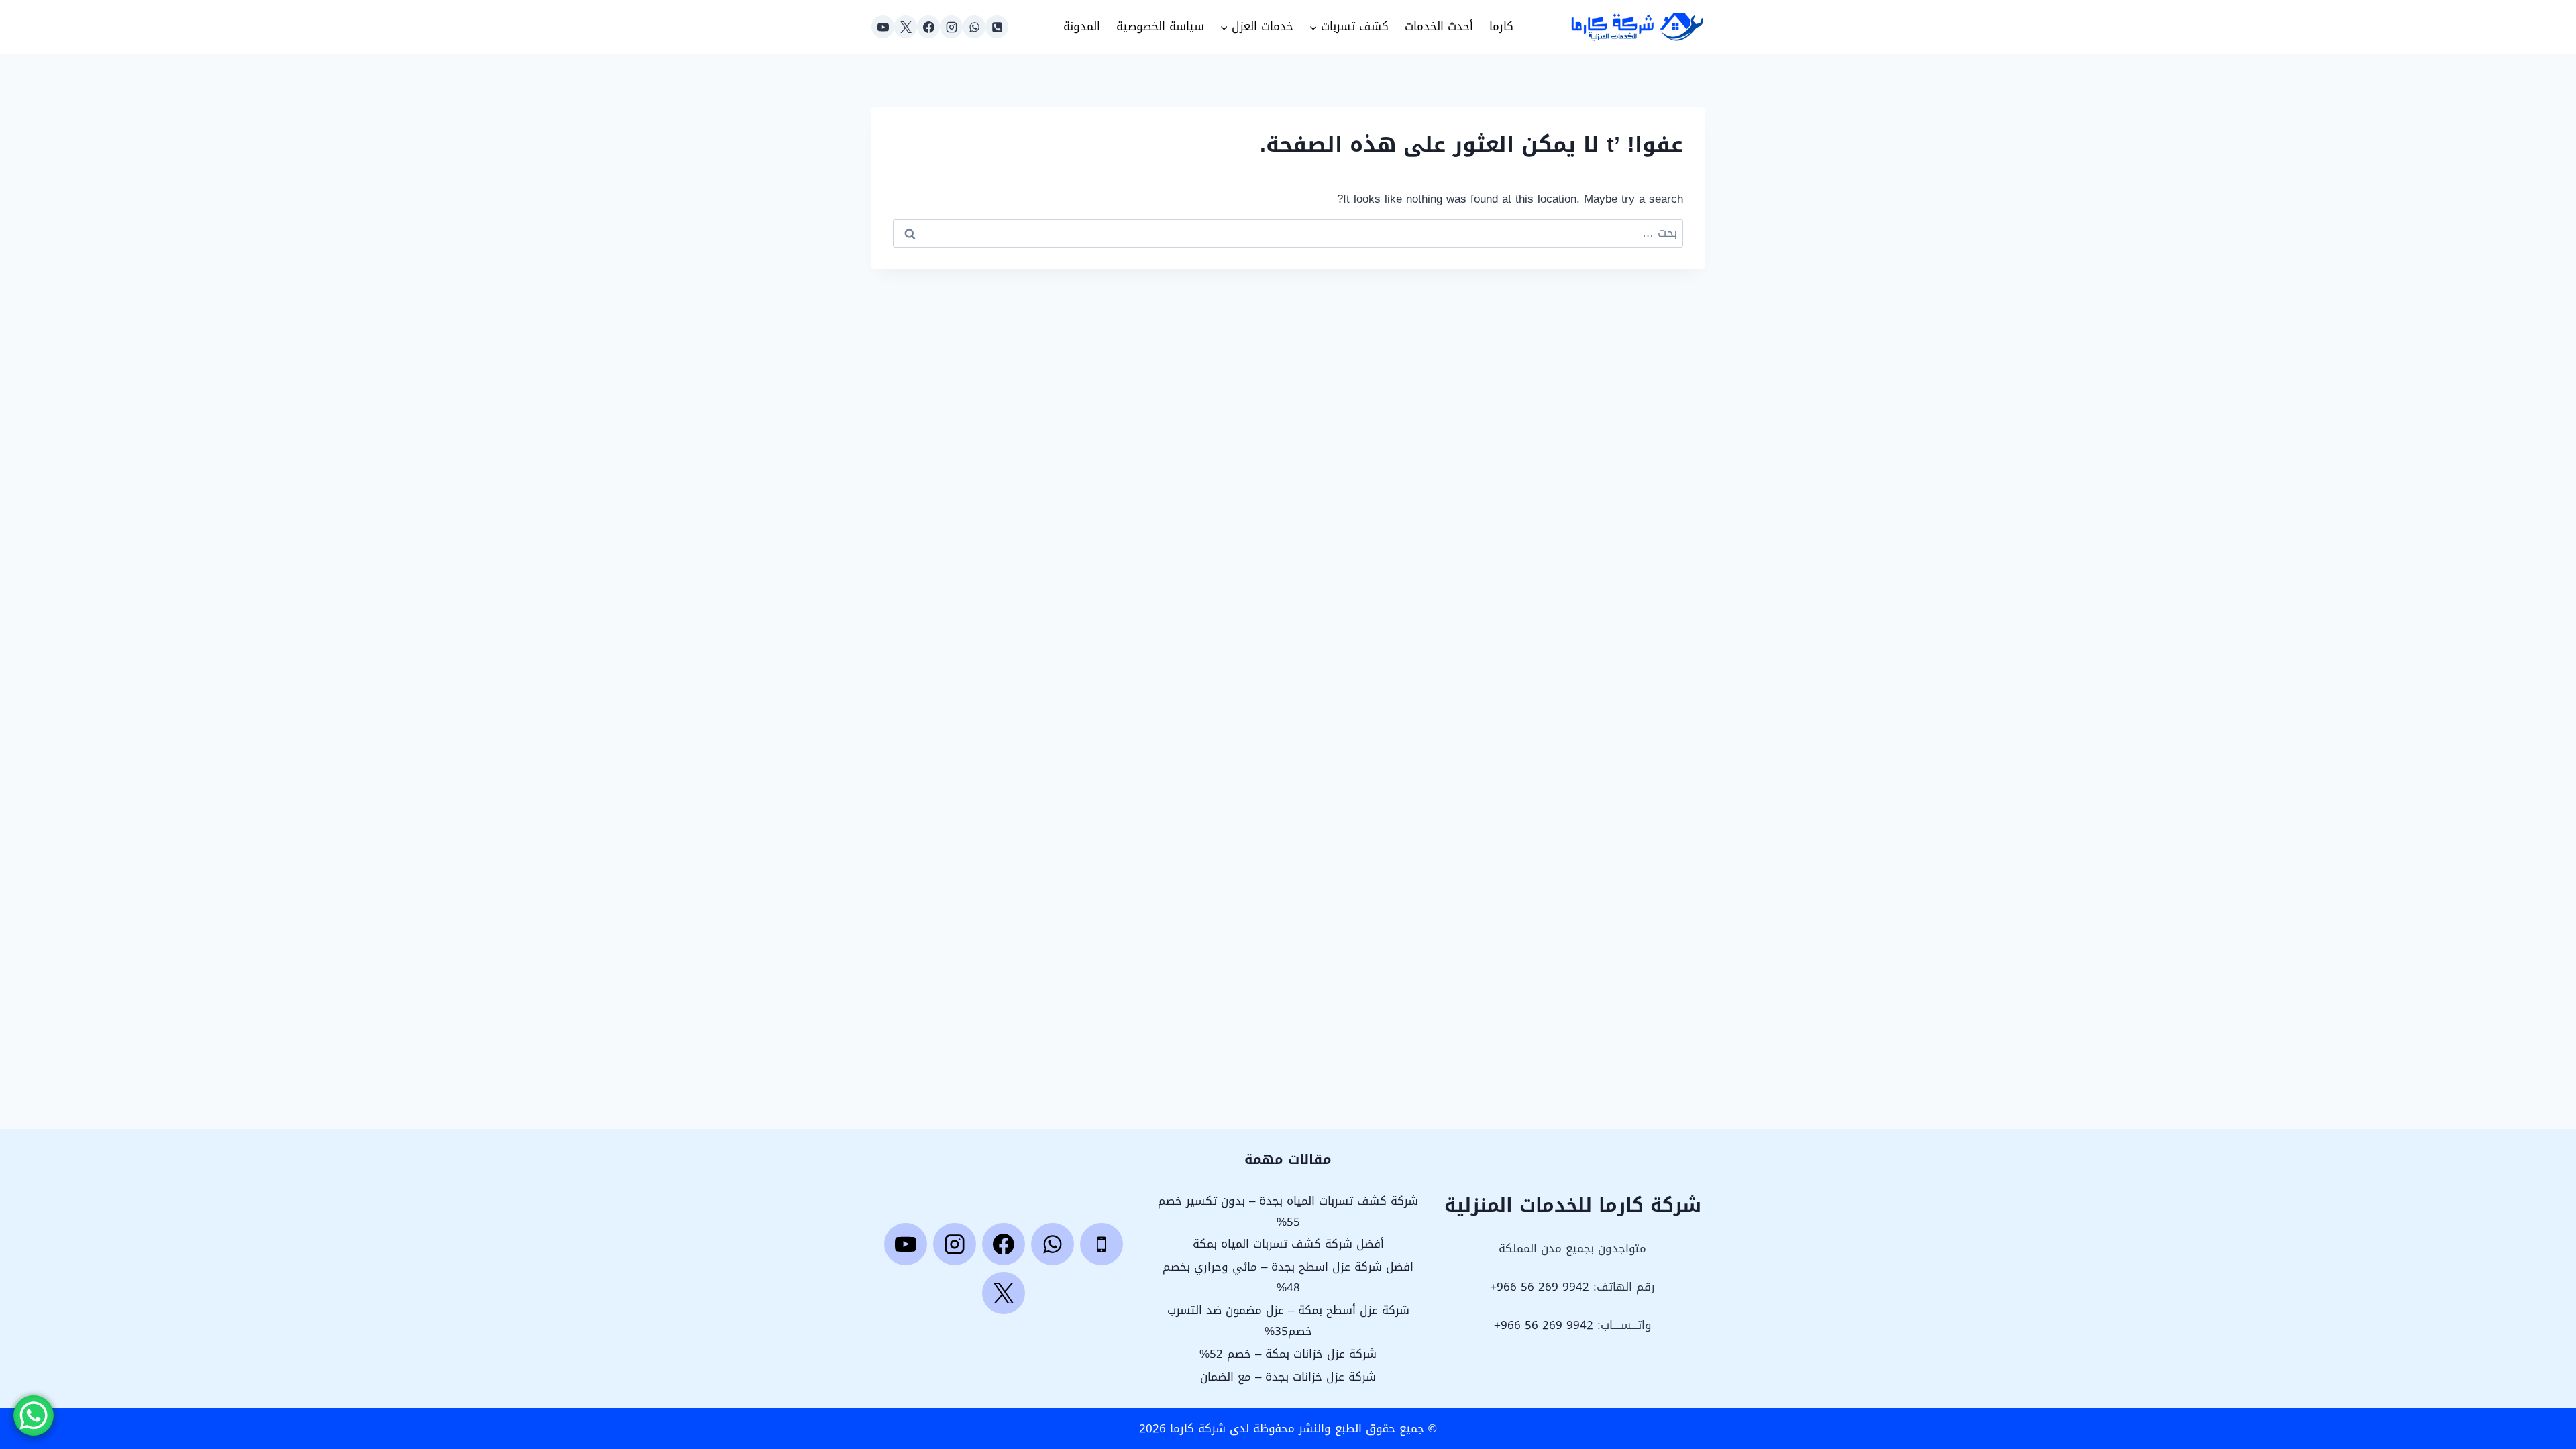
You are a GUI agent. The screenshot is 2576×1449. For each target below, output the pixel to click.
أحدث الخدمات (1439, 26)
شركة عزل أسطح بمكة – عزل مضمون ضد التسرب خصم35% (1288, 1321)
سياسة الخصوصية (1160, 26)
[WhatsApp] (974, 27)
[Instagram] (951, 27)
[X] (906, 27)
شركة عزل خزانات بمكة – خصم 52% (1288, 1354)
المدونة (1082, 26)
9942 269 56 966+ (1540, 1287)
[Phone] (997, 27)
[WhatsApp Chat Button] (34, 1415)
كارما (1501, 26)
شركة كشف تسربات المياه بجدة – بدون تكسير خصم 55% (1288, 1211)
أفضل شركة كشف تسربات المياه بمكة (1288, 1244)
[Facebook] (928, 27)
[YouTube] (883, 27)
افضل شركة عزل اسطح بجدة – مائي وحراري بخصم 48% (1288, 1277)
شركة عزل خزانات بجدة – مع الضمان (1288, 1377)
